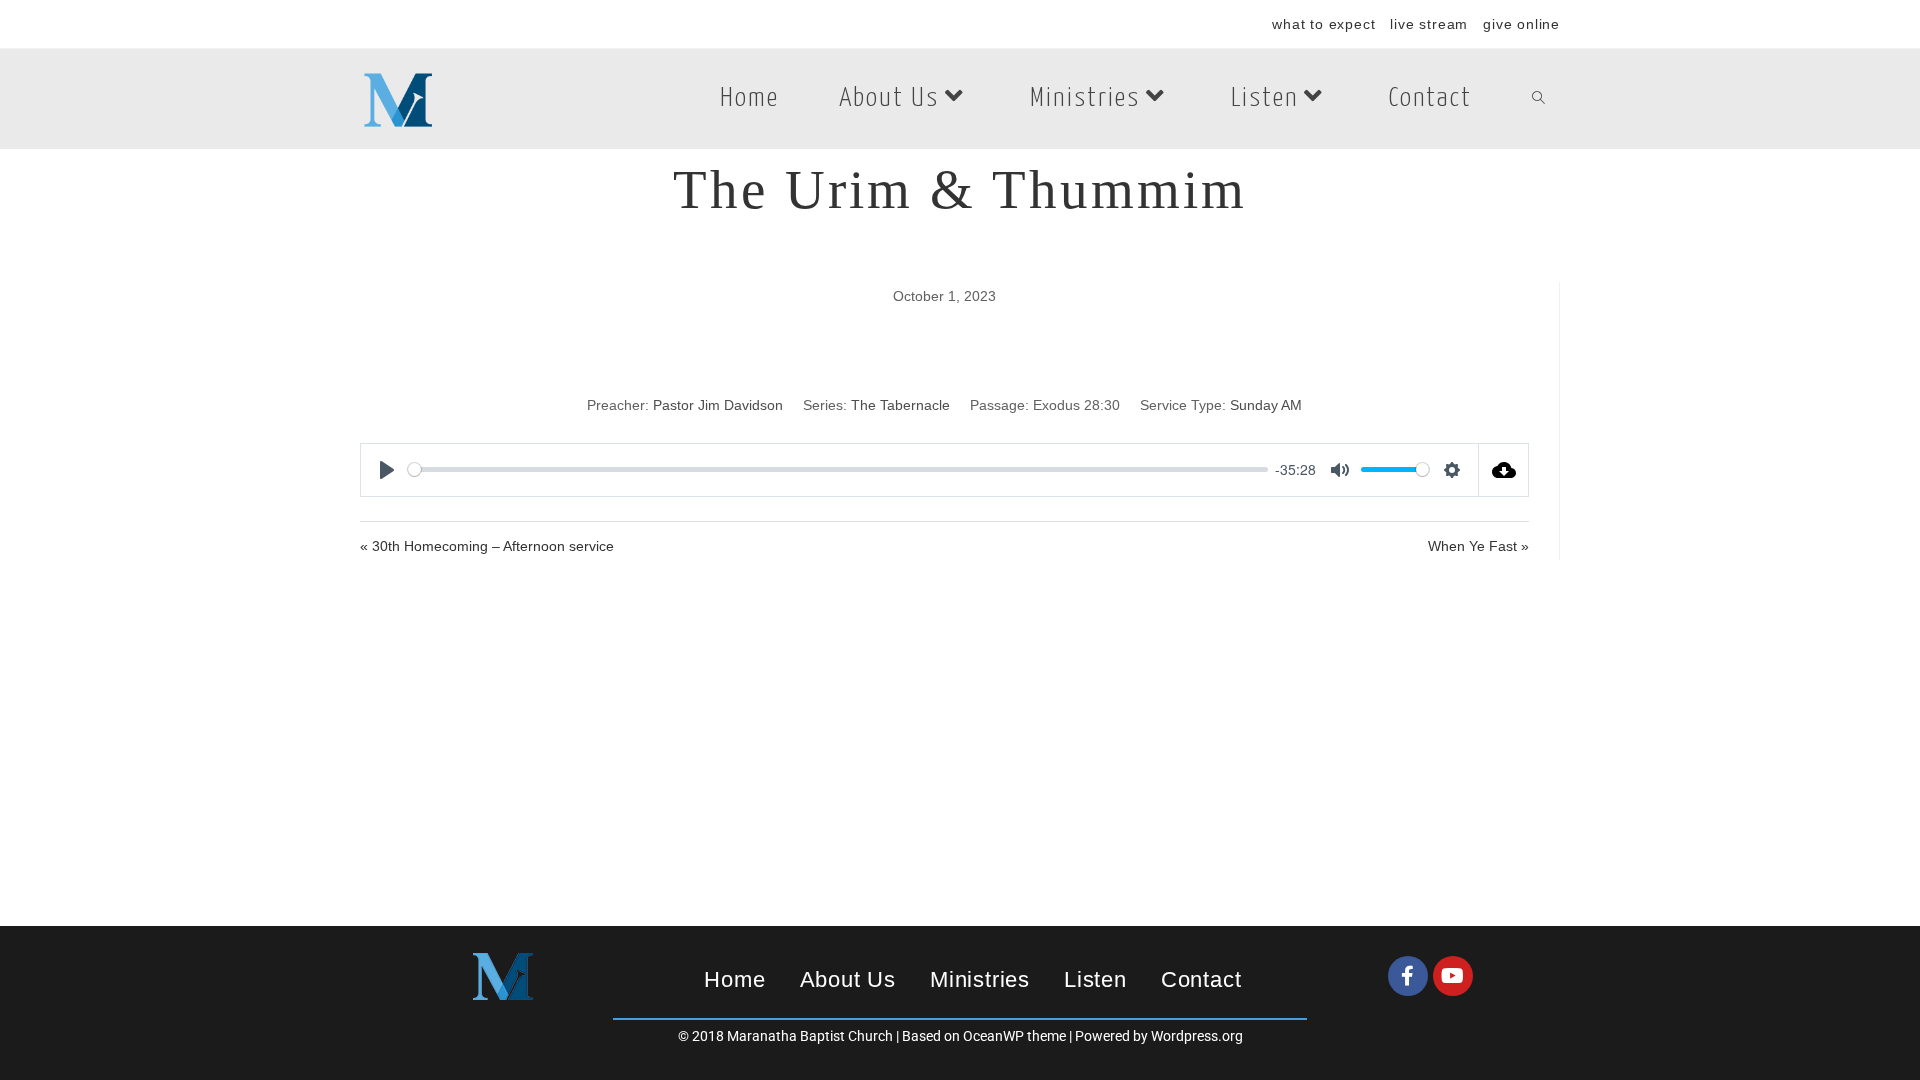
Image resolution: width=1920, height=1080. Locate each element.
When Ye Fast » (1478, 546)
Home (734, 979)
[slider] (838, 469)
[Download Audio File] (1504, 470)
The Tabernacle (900, 405)
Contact (1201, 979)
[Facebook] (1408, 976)
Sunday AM (1266, 405)
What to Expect (1323, 24)
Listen (1095, 979)
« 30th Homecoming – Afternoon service (487, 546)
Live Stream (1429, 24)
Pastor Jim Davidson (718, 405)
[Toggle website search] (1538, 99)
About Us (848, 979)
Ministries (980, 979)
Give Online (1521, 24)
